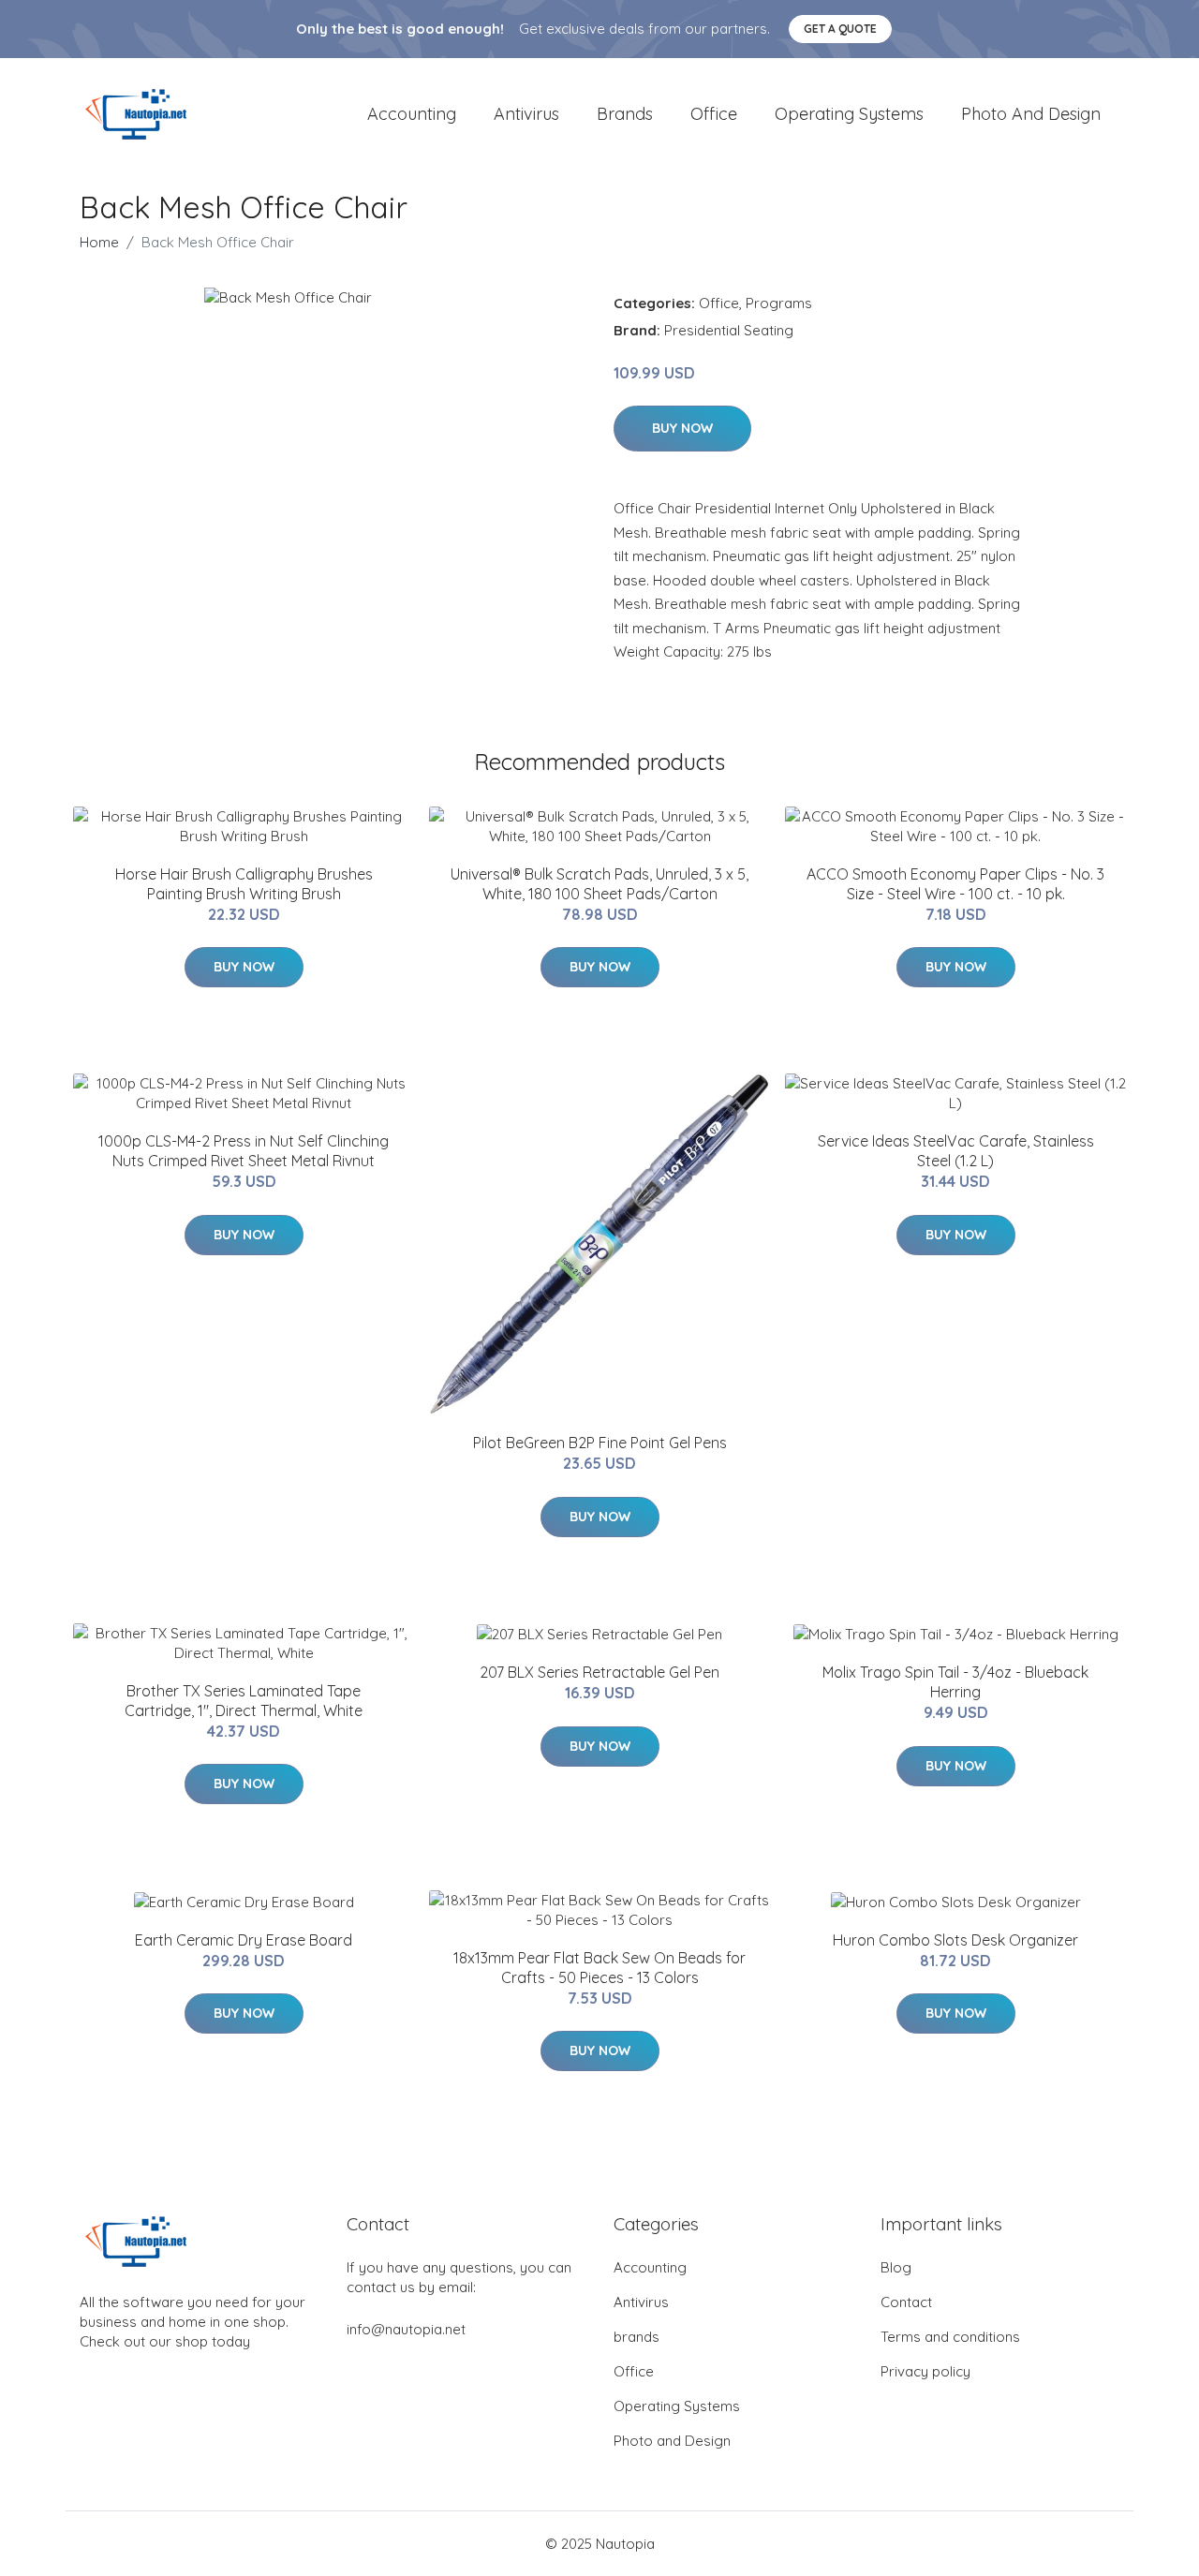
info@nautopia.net (406, 2329)
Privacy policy (925, 2371)
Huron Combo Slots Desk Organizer (955, 1940)
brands (625, 114)
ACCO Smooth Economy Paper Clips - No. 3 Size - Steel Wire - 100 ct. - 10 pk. (955, 884)
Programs (779, 303)
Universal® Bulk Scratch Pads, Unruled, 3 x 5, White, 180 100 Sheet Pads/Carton (599, 884)
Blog (896, 2267)
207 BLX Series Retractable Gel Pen (599, 1672)
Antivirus (526, 114)
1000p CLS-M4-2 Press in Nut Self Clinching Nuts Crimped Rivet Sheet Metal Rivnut (244, 1151)
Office (714, 114)
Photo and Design (1031, 114)
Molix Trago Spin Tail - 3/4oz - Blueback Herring (955, 1682)
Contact (906, 2302)
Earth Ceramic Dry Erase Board (244, 1940)
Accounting (412, 114)
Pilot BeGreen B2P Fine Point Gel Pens (600, 1443)
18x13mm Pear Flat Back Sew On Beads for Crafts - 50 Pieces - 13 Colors (599, 1968)
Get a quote (840, 29)
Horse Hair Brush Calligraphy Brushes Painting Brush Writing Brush (244, 884)
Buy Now (682, 428)
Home (99, 242)
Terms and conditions (950, 2337)
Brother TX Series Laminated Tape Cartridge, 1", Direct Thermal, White (244, 1701)
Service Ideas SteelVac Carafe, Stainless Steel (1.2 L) (956, 1151)
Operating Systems (849, 114)
